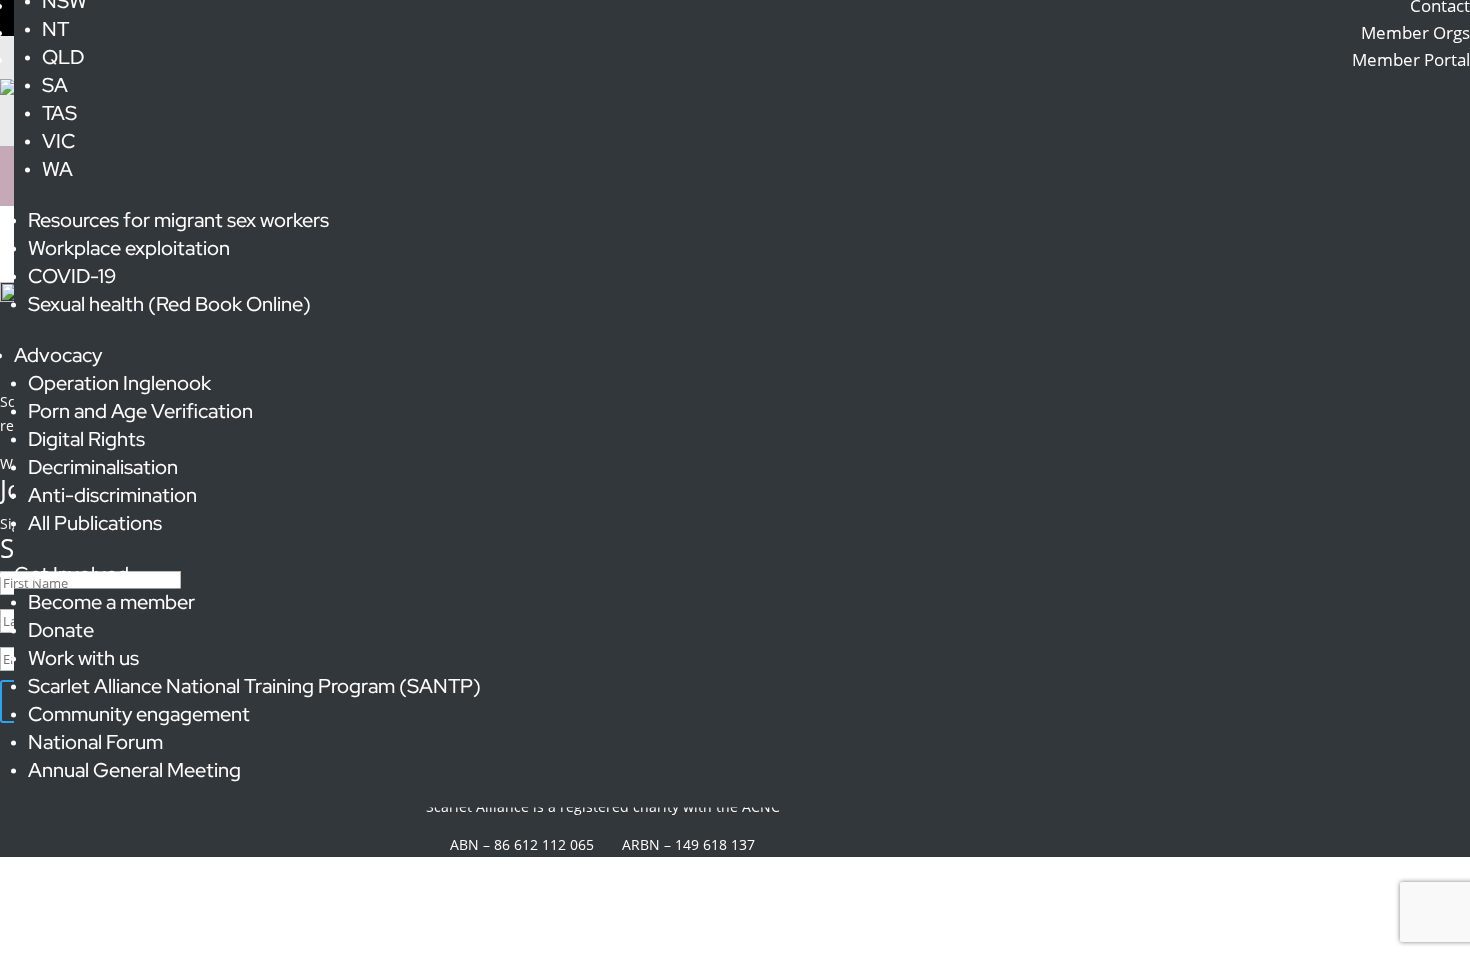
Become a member (111, 602)
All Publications (95, 523)
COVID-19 (72, 276)
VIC (58, 141)
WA (57, 169)
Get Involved (71, 574)
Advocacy (58, 355)
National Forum (95, 742)
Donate (61, 630)
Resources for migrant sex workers (178, 220)
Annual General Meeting (134, 770)
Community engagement (139, 714)
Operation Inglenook (119, 383)
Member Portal (1411, 59)
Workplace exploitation (129, 248)
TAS (59, 113)
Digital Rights (86, 439)
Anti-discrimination (112, 495)
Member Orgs (1415, 32)
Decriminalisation (103, 467)
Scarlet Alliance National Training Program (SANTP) (254, 686)
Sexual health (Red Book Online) (169, 304)
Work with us (83, 658)
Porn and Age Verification (140, 411)
